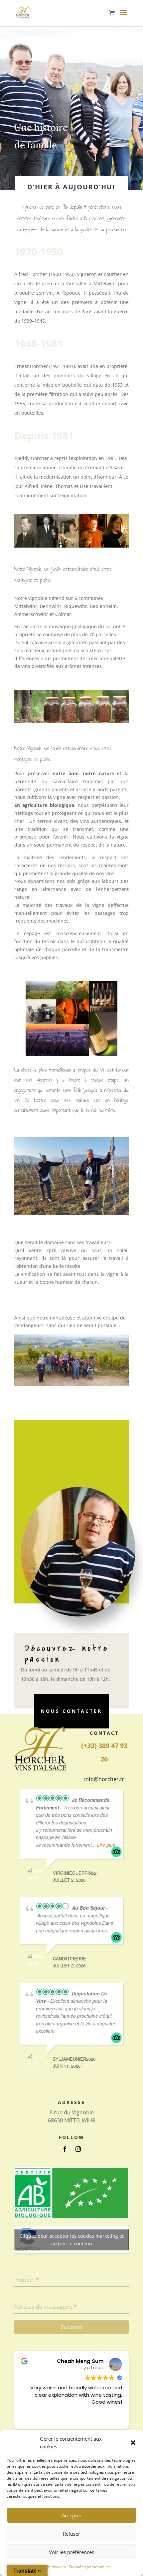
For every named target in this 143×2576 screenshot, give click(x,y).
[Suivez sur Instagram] (78, 2149)
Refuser (71, 2534)
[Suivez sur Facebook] (65, 2149)
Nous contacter (71, 1711)
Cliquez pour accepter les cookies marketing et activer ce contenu (72, 2240)
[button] (133, 2443)
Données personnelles (90, 2567)
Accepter (72, 2515)
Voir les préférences (71, 2552)
